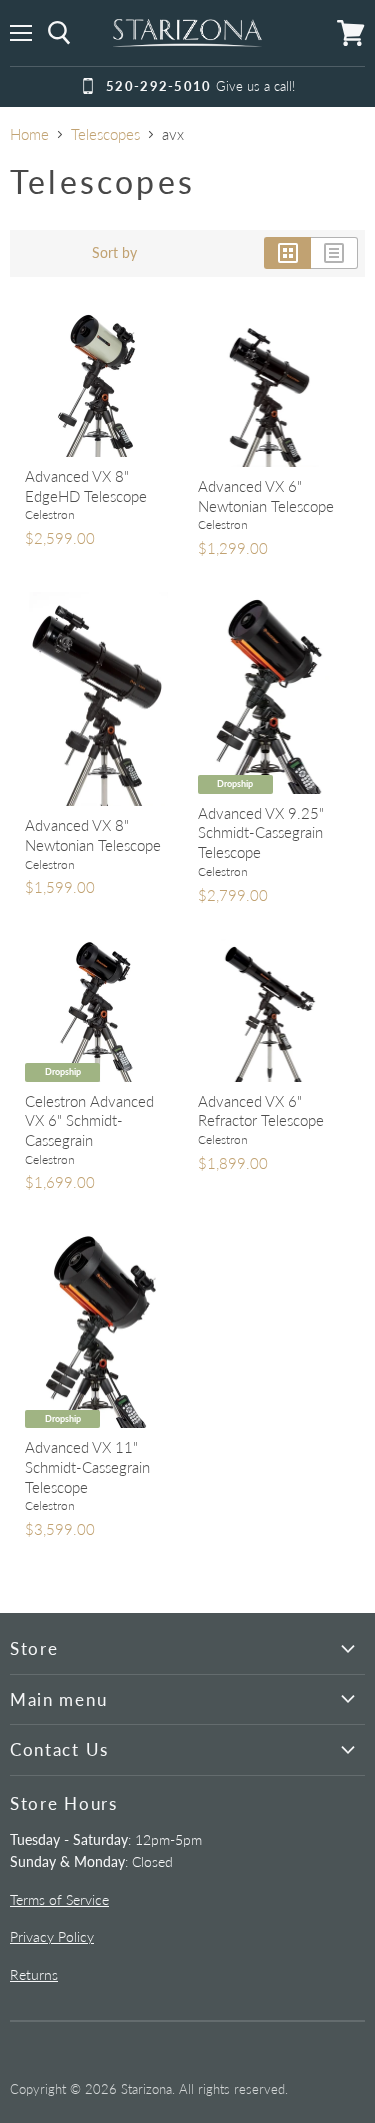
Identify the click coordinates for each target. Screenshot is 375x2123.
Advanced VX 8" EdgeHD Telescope (86, 486)
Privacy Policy (52, 1936)
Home (29, 134)
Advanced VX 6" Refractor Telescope (261, 1111)
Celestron (50, 514)
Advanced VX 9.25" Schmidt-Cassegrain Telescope (261, 832)
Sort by (114, 253)
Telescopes (105, 134)
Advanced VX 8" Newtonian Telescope (93, 835)
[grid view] (287, 253)
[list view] (334, 253)
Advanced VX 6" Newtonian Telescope (266, 496)
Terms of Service (59, 1899)
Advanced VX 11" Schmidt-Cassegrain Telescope (87, 1466)
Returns (34, 1974)
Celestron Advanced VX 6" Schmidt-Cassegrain (89, 1120)
